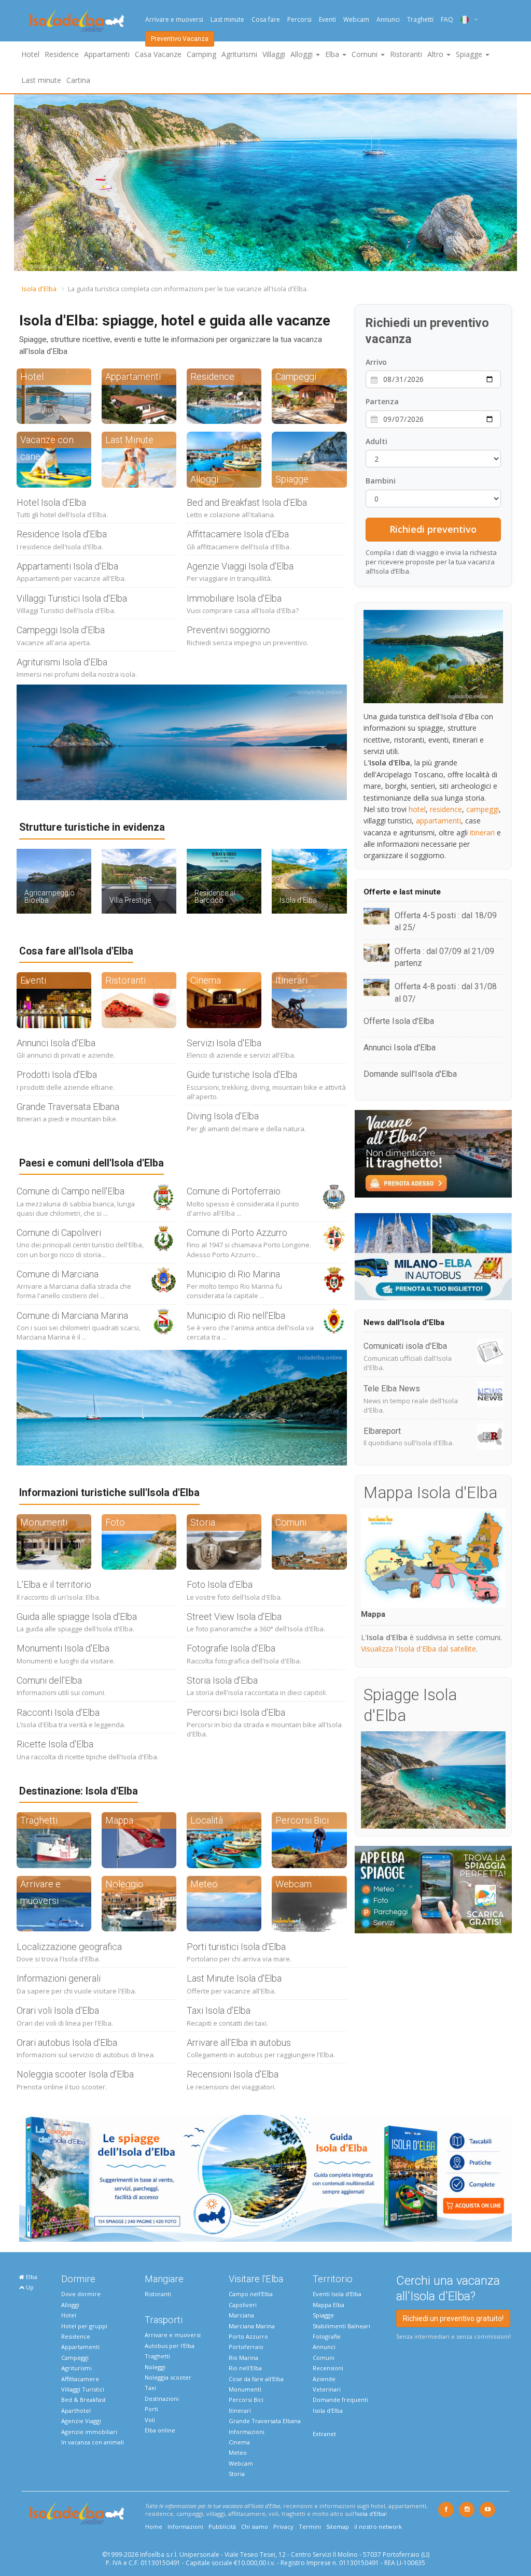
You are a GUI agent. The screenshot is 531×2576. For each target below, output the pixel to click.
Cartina (78, 80)
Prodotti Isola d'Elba (57, 1074)
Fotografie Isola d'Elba (231, 1648)
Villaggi (274, 54)
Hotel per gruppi (84, 2326)
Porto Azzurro (248, 2336)
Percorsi (299, 19)
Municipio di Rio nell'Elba (236, 1315)
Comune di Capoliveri (59, 1233)
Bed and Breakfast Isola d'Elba (247, 502)
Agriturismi (239, 54)
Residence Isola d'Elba (62, 534)
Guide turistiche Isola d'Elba (242, 1074)
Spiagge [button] (470, 54)
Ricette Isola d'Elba (55, 1744)
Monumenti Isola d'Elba (63, 1648)
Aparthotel (76, 2410)
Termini (310, 2527)
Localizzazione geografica (69, 1947)
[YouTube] (487, 2510)
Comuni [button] (366, 54)
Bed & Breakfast (83, 2400)
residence (446, 809)
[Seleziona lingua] (465, 19)
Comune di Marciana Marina (72, 1315)
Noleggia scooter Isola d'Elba (75, 2074)
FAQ (447, 19)
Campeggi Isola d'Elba (61, 630)
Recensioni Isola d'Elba (233, 2074)
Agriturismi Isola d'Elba (62, 662)
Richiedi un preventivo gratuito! (453, 2318)
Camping (201, 54)
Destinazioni (162, 2399)
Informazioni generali (59, 1978)
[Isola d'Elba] (77, 21)
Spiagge (323, 2315)
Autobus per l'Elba (170, 2346)
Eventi (327, 19)
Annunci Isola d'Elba (56, 1043)
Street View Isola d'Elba (234, 1617)
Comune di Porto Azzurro (237, 1233)
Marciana (241, 2315)
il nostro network (378, 2527)
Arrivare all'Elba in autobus (239, 2043)
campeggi (483, 809)
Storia (237, 2474)
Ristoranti (406, 54)
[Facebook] (446, 2510)
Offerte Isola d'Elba (399, 1021)
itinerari (482, 832)
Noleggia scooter (168, 2377)
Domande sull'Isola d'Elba (410, 1074)
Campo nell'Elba (251, 2294)
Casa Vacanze (158, 54)
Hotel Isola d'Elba (51, 502)
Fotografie (327, 2336)
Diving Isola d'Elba (223, 1116)
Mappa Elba (329, 2305)
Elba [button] (333, 54)
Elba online (160, 2430)
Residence (62, 54)
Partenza (382, 401)
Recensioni (328, 2368)
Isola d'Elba (39, 289)
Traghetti (420, 19)
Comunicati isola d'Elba (405, 1346)
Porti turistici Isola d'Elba (236, 1947)
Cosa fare (266, 19)
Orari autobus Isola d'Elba (67, 2043)
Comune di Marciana (58, 1274)
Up (29, 2287)
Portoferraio (246, 2347)
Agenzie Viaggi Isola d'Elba (240, 566)
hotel (417, 809)
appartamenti (438, 821)
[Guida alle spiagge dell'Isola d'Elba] (265, 2177)
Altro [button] (436, 54)
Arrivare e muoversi (174, 19)
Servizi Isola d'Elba (224, 1043)
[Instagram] (467, 2510)
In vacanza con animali (93, 2442)
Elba (31, 2277)
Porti (151, 2409)
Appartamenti (107, 54)
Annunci (388, 19)
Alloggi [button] (303, 54)
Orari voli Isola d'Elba (58, 2010)
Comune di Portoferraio (234, 1191)
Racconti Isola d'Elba (58, 1712)
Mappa (373, 1614)
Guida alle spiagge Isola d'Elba (77, 1617)
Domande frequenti (340, 2400)
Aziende (324, 2379)
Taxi (150, 2388)
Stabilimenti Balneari (341, 2326)
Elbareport (382, 1431)
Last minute (227, 19)
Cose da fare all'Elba (256, 2379)
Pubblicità (222, 2527)
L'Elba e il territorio (54, 1584)
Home (154, 2527)
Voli (150, 2420)
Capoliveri (243, 2305)
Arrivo (376, 362)
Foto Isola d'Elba (220, 1584)
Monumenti (245, 2389)
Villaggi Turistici (83, 2389)
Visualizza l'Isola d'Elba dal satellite (418, 1649)
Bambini (381, 481)
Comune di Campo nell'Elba (71, 1191)
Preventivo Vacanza (180, 39)
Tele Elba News (392, 1389)
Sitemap (338, 2527)
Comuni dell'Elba (49, 1680)
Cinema (239, 2442)
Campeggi (75, 2358)
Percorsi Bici (246, 2400)
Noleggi (155, 2367)
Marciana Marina (252, 2326)
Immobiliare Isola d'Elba (234, 598)
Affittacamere (80, 2379)
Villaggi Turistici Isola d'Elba (72, 598)
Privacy (283, 2527)
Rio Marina (243, 2358)
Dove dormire (81, 2294)
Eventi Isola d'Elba (337, 2294)
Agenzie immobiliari (89, 2432)
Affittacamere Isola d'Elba (238, 534)
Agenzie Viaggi (81, 2421)
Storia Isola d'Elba (222, 1680)
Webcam (356, 19)
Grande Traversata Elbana (68, 1107)
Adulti (376, 441)
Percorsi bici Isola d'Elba (236, 1712)
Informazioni (247, 2432)
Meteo (238, 2452)
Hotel (30, 54)
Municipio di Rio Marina (233, 1274)
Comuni (324, 2358)
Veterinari (327, 2389)
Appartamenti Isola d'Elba (67, 566)
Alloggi (70, 2305)
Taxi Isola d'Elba (219, 2010)
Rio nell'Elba (245, 2368)
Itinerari (240, 2410)
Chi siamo (255, 2527)
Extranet (324, 2434)
